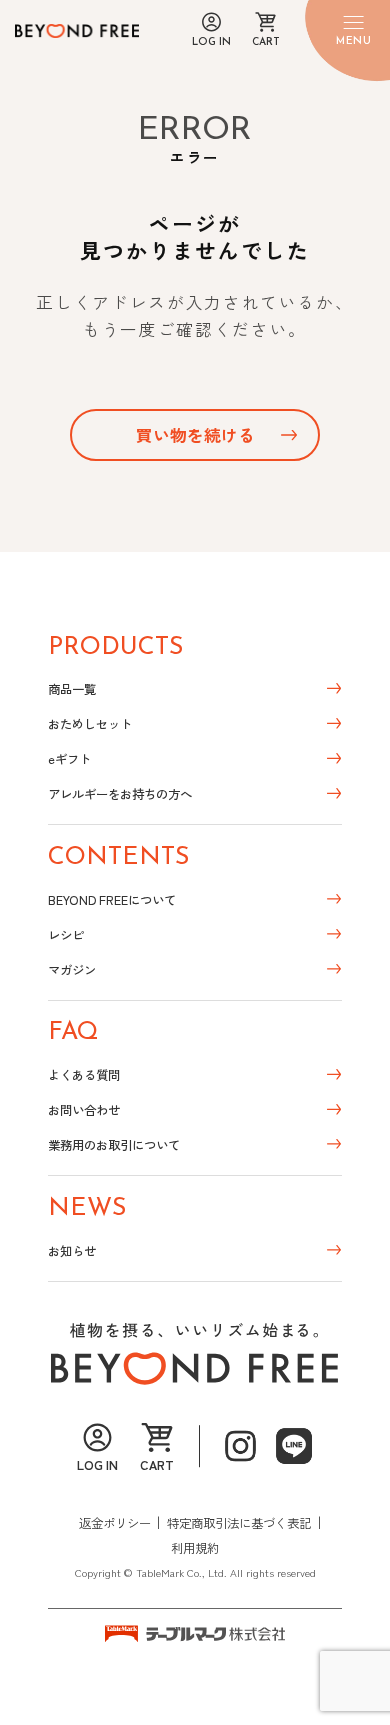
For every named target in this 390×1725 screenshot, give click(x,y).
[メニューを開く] (353, 31)
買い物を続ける (195, 435)
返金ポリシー (115, 1523)
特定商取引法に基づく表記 (239, 1523)
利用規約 (195, 1548)
